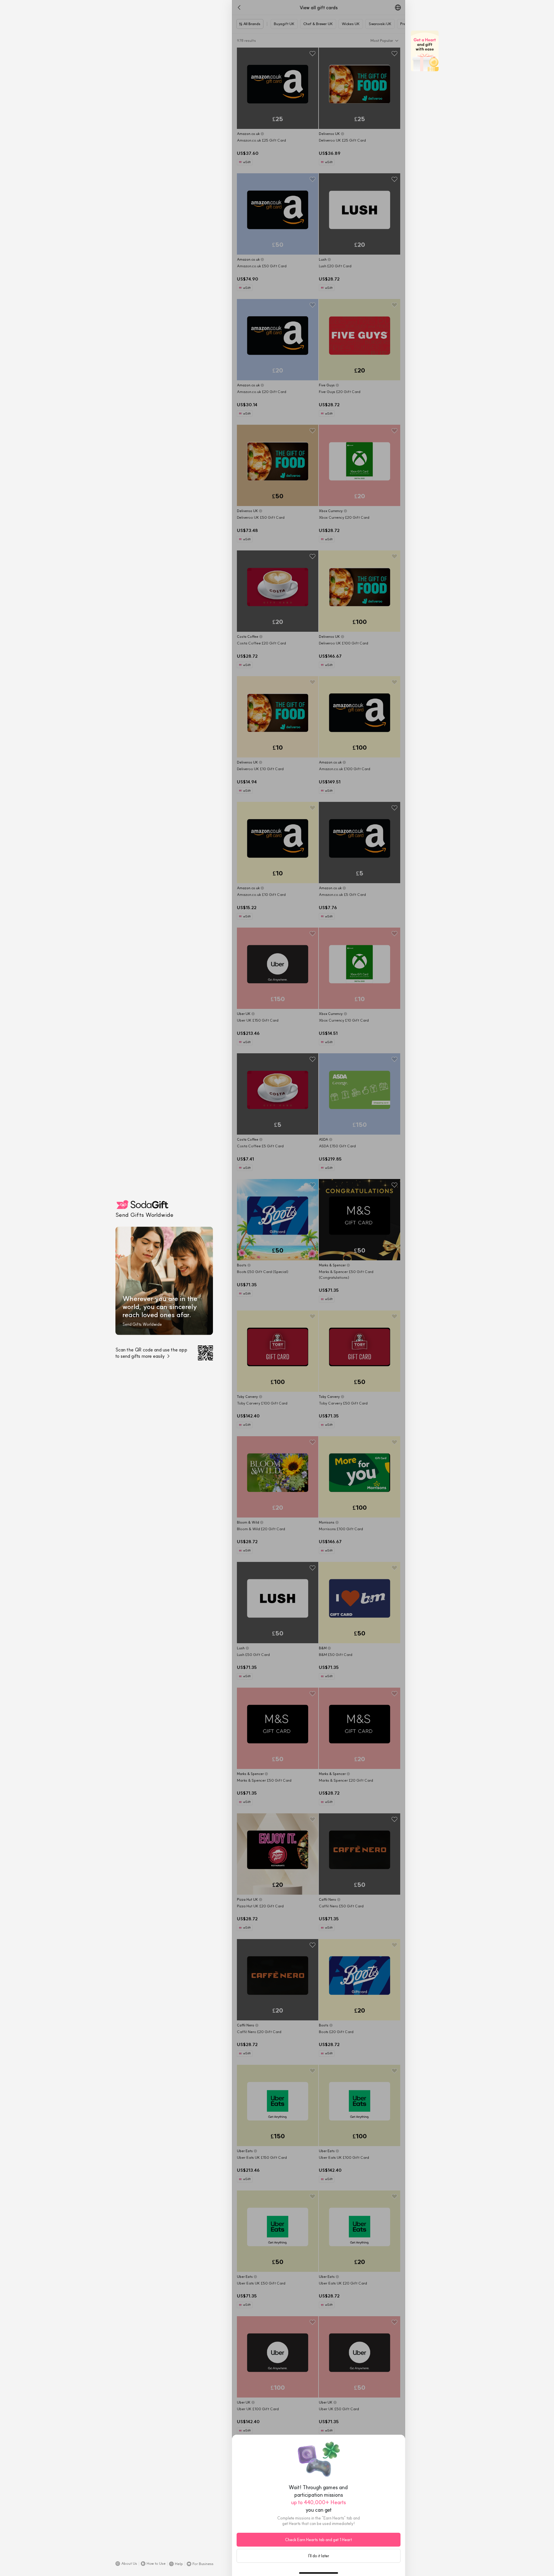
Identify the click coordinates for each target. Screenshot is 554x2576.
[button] (126, 2564)
